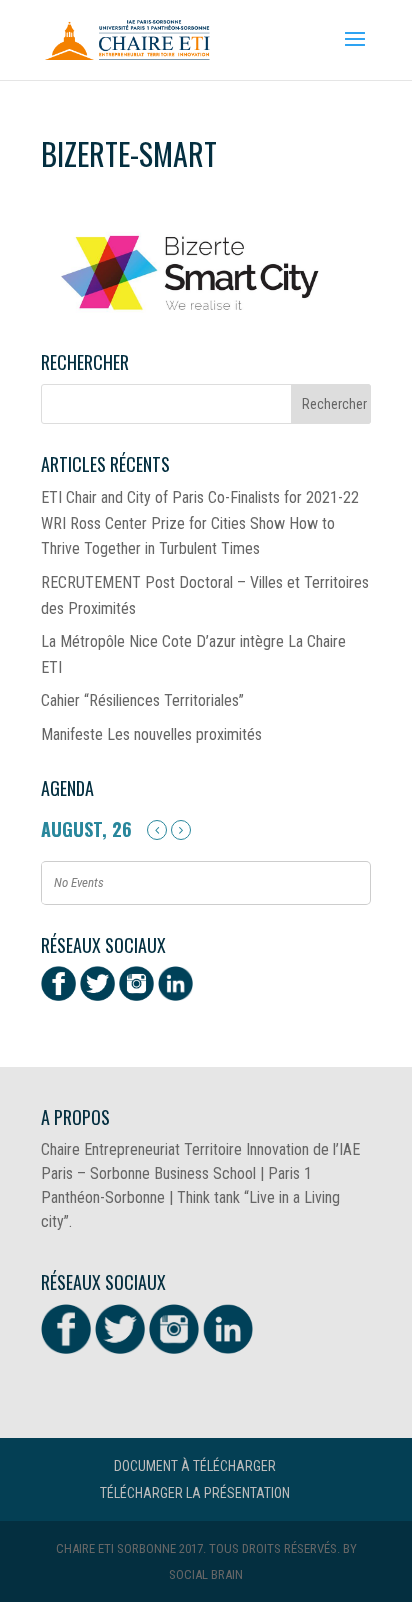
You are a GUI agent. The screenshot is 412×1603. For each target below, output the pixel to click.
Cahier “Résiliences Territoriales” (142, 700)
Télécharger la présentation (195, 1493)
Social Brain (206, 1574)
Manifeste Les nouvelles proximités (151, 734)
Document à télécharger (195, 1466)
